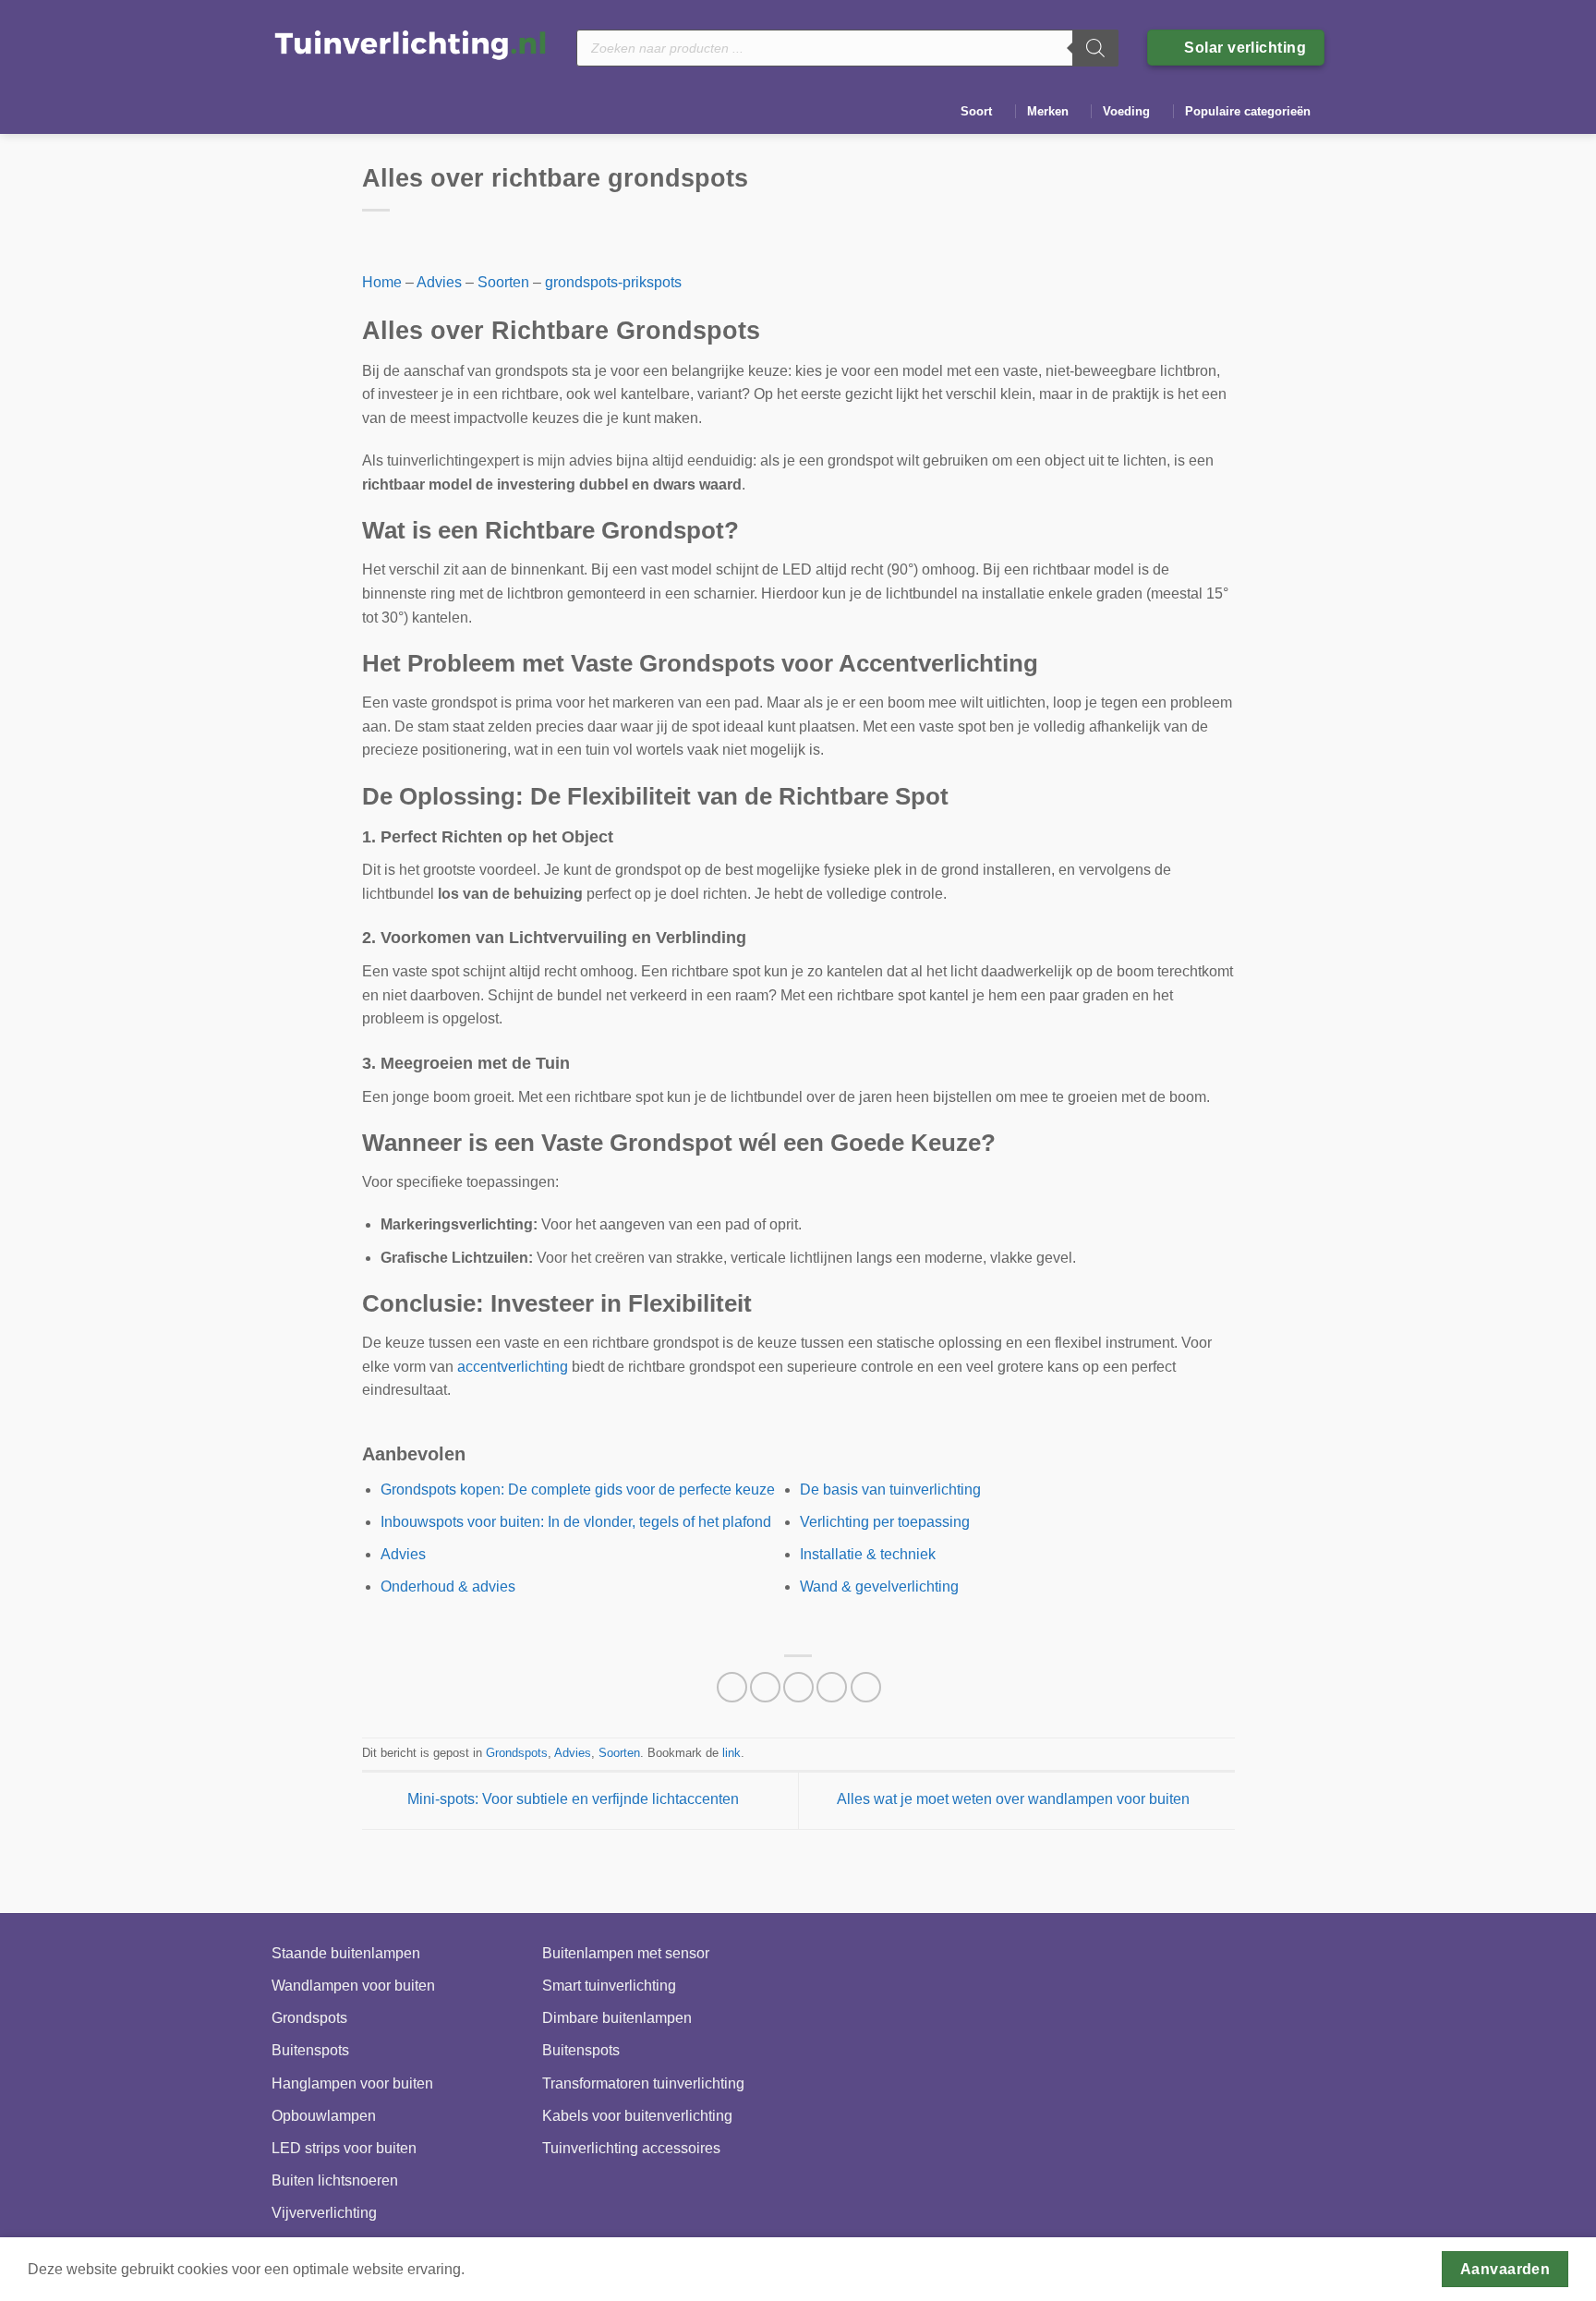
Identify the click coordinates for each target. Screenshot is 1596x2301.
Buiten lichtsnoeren (335, 2180)
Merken (1048, 111)
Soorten (503, 282)
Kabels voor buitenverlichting (637, 2116)
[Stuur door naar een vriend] (798, 1687)
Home (382, 282)
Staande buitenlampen (346, 1953)
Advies (439, 282)
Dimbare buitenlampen (617, 2018)
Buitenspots (310, 2050)
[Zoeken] (1095, 48)
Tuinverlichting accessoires (631, 2148)
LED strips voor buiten (344, 2148)
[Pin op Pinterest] (832, 1687)
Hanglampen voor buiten (352, 2083)
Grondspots (517, 1753)
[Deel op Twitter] (765, 1687)
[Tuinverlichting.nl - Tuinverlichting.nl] (410, 44)
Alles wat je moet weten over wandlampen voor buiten (1015, 1800)
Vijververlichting (324, 2213)
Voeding (1126, 111)
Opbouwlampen (324, 2116)
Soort (976, 111)
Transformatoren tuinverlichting (643, 2083)
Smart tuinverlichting (609, 1986)
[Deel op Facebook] (732, 1687)
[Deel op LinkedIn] (866, 1687)
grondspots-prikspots (613, 282)
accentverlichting (513, 1367)
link (731, 1753)
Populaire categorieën (1248, 111)
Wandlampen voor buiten (353, 1986)
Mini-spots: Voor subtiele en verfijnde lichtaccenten (571, 1800)
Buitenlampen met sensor (626, 1953)
